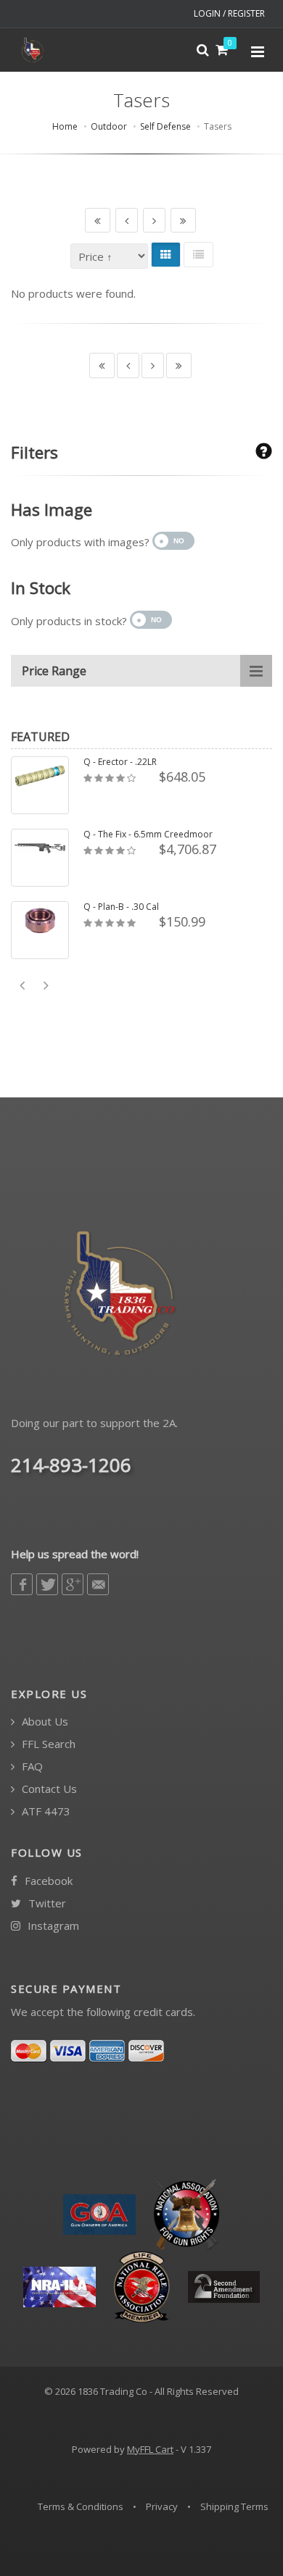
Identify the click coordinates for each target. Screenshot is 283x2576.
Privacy (162, 2506)
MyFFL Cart (150, 2449)
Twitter (46, 1903)
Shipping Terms (234, 2506)
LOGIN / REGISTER (229, 13)
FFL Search (47, 1744)
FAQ (31, 1766)
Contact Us (48, 1789)
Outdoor (109, 126)
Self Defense (165, 126)
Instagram (52, 1926)
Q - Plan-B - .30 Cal (121, 907)
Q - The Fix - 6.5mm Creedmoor (148, 835)
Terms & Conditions (81, 2506)
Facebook (47, 1881)
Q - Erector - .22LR (120, 762)
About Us (44, 1722)
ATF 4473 (45, 1811)
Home (65, 126)
